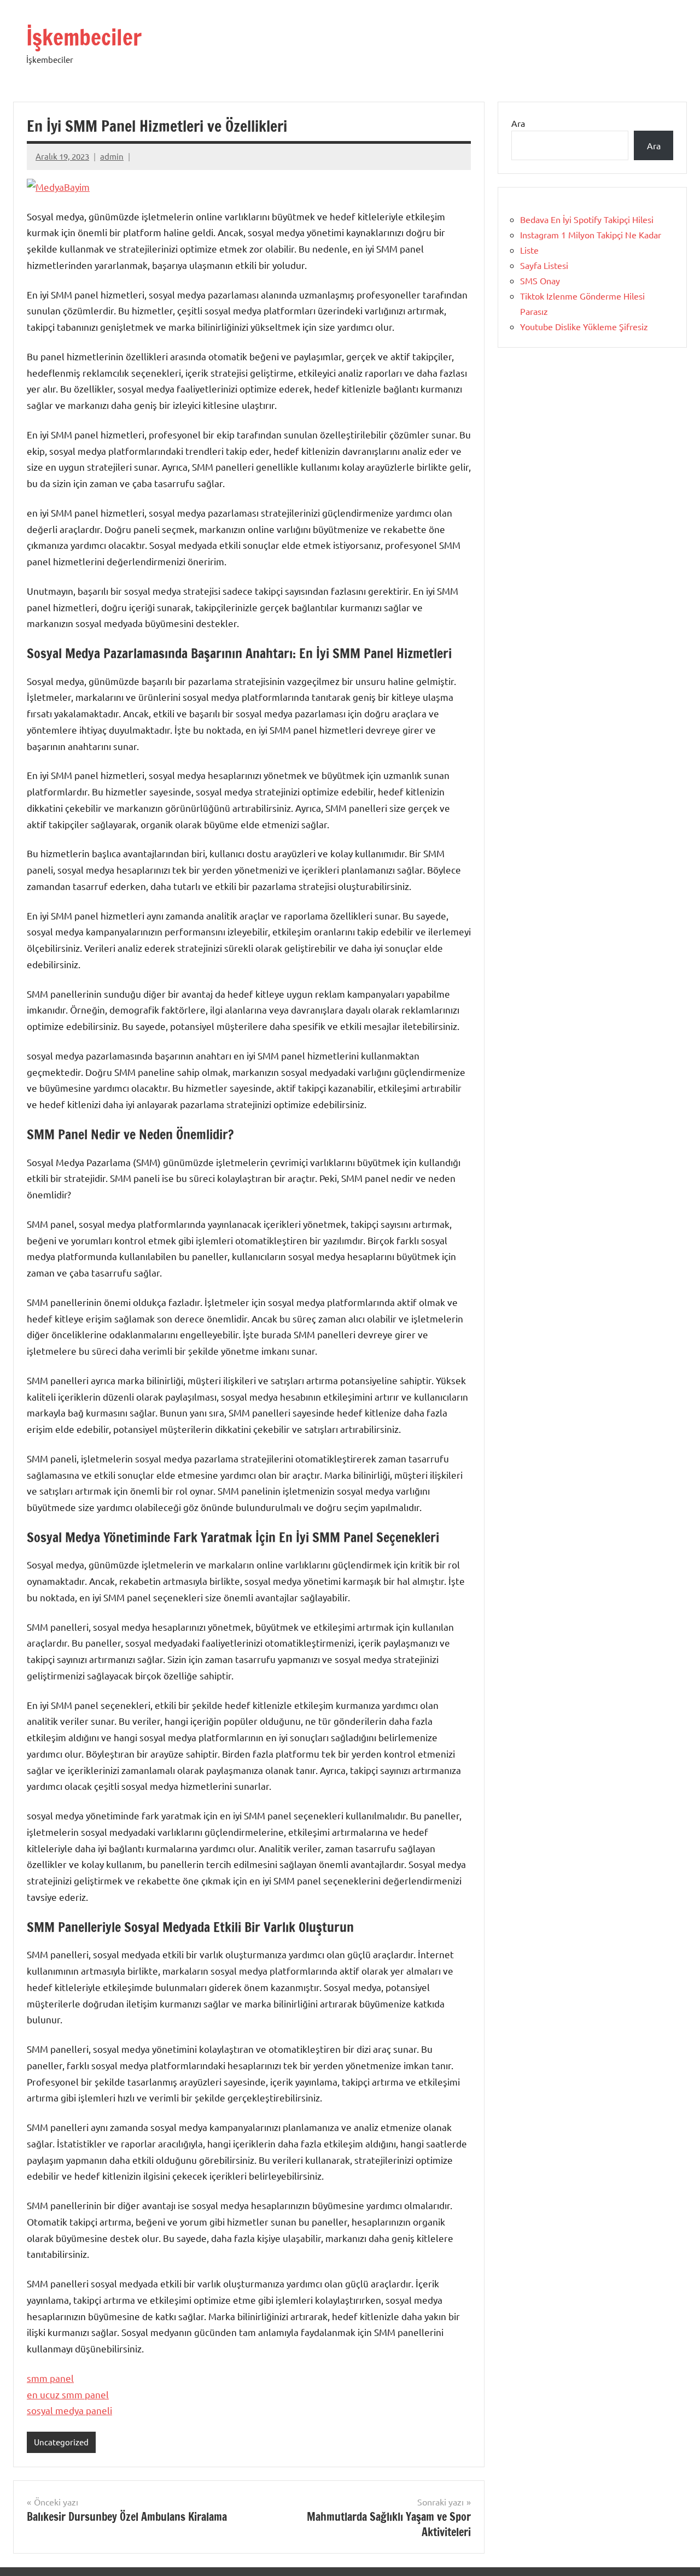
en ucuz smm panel (68, 2394)
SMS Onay (540, 280)
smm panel (50, 2378)
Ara (518, 123)
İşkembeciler (84, 37)
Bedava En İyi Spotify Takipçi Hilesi (587, 219)
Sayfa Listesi (544, 265)
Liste (529, 250)
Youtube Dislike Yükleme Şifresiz (584, 326)
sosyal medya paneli (69, 2410)
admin (112, 156)
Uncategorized (61, 2442)
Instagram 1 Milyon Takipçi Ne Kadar (591, 235)
